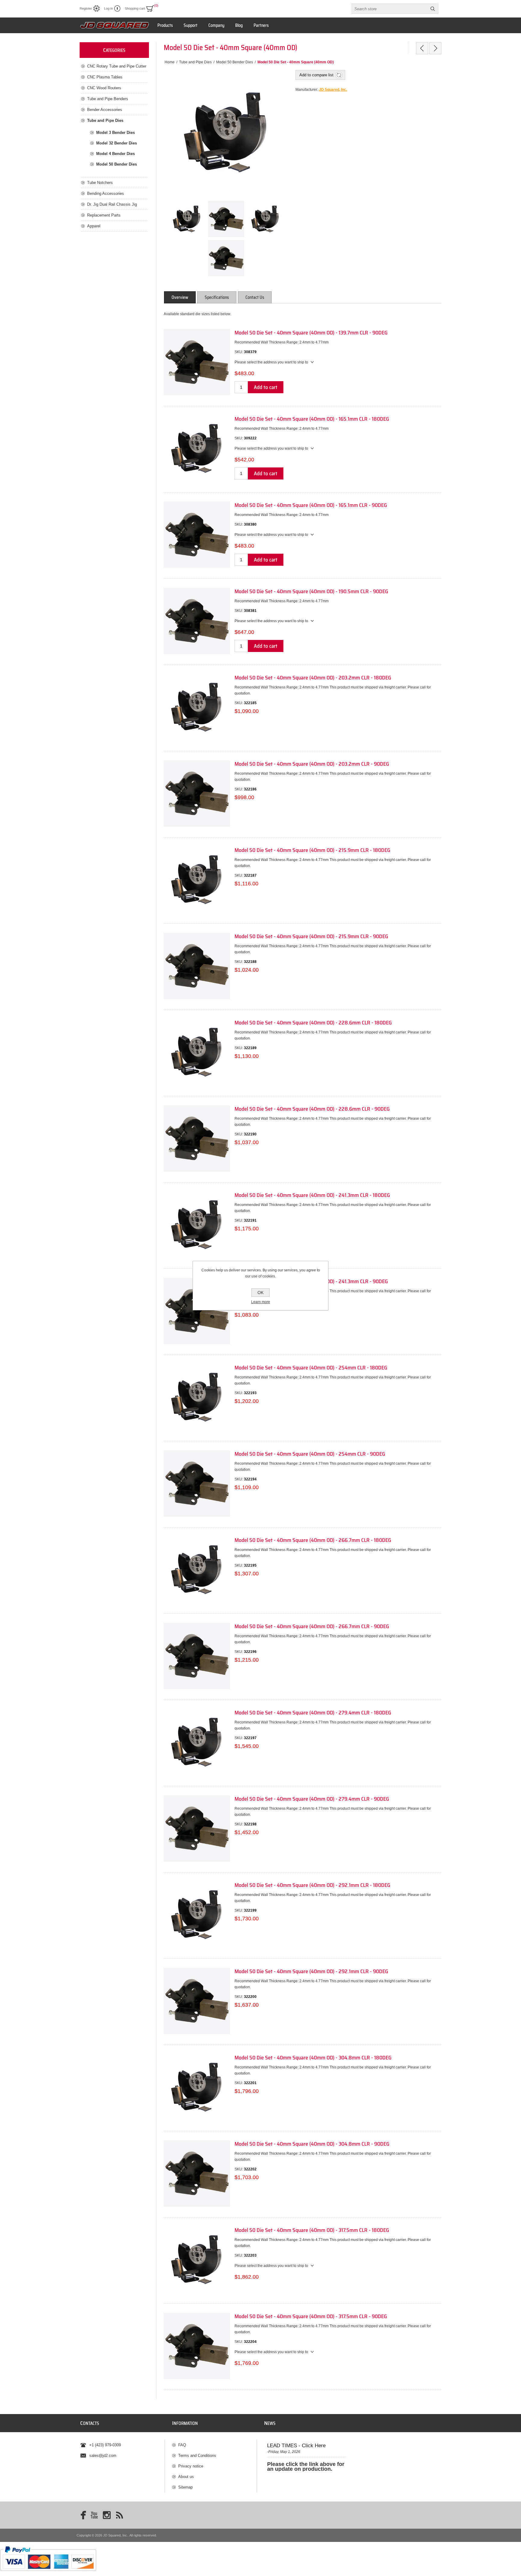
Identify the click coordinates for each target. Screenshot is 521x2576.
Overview (180, 297)
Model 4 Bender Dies (115, 154)
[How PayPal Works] (48, 2574)
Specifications (217, 297)
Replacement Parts (104, 215)
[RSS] (119, 2515)
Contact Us (255, 297)
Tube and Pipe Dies (105, 120)
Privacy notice (191, 2466)
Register (86, 8)
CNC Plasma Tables (105, 77)
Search (433, 9)
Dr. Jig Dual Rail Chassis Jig (112, 204)
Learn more (261, 1302)
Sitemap (185, 2487)
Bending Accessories (106, 193)
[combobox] (390, 9)
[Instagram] (107, 2515)
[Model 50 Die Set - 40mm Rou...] (422, 48)
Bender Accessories (105, 110)
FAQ (182, 2445)
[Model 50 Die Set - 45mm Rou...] (435, 48)
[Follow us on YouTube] (94, 2515)
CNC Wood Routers (104, 88)
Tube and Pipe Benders (108, 99)
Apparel (94, 226)
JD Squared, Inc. (333, 90)
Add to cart (266, 387)
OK (260, 1293)
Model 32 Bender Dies (117, 143)
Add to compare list (316, 75)
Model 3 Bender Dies (115, 133)
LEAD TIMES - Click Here (296, 2446)
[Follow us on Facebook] (81, 2515)
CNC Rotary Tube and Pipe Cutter (117, 66)
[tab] (180, 297)
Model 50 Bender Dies (117, 164)
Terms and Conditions (197, 2456)
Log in (108, 8)
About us (186, 2477)
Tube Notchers (100, 183)
